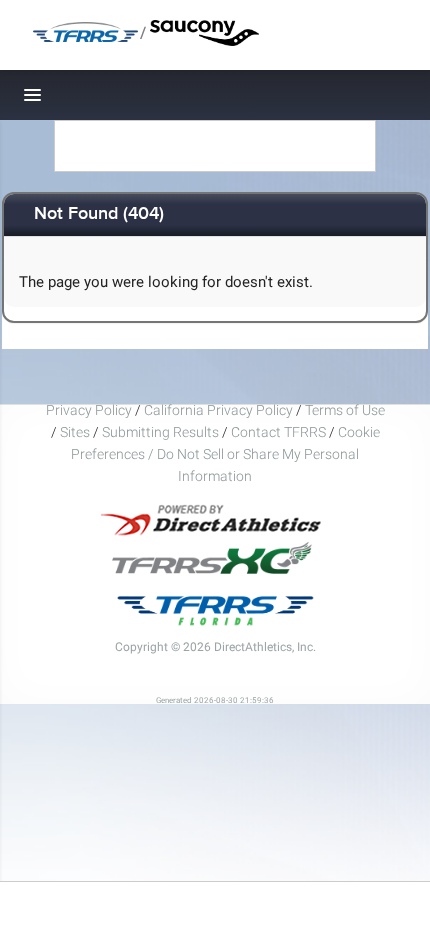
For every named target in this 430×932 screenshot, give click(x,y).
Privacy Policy (89, 410)
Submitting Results (160, 432)
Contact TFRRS (280, 432)
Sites (75, 432)
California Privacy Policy (218, 410)
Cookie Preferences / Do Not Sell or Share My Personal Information (225, 454)
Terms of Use (345, 410)
